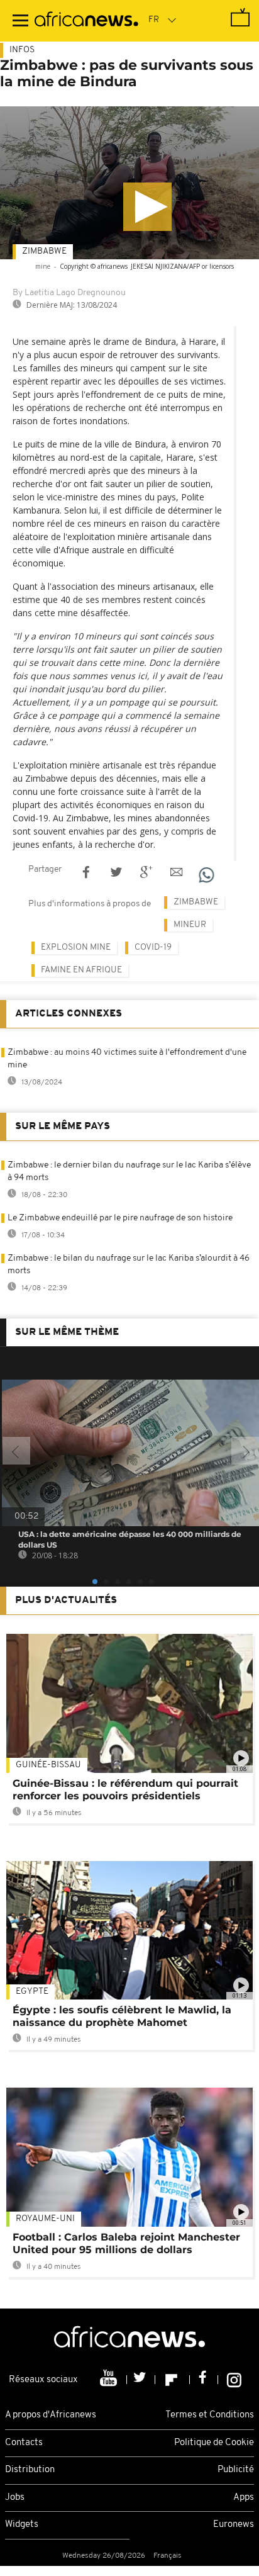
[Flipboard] (173, 2380)
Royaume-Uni (45, 2219)
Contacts (24, 2443)
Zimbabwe (44, 251)
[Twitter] (141, 2380)
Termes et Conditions (210, 2415)
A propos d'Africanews (51, 2415)
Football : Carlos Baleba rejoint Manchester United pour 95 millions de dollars (126, 2243)
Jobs (15, 2498)
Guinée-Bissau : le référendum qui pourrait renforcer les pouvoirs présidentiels (125, 1790)
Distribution (30, 2470)
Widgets (22, 2525)
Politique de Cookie (214, 2443)
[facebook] (204, 2380)
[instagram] (234, 2380)
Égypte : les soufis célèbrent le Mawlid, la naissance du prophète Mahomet (122, 2016)
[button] (147, 207)
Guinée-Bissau (48, 1765)
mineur (190, 925)
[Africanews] (86, 21)
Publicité (236, 2470)
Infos (22, 50)
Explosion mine (76, 948)
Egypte (32, 1992)
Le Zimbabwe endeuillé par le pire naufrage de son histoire (120, 1218)
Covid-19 (153, 948)
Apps (244, 2498)
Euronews (234, 2525)
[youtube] (110, 2380)
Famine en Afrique (81, 970)
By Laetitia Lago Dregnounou (69, 293)
